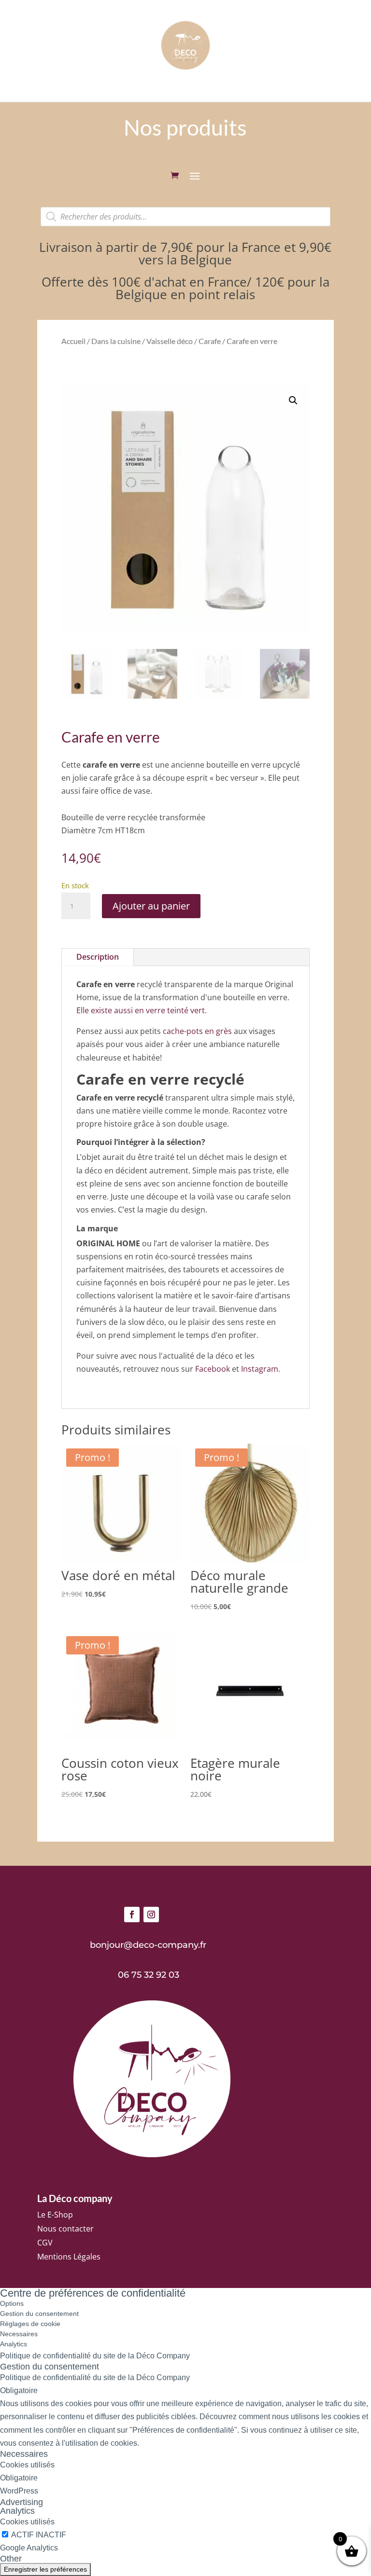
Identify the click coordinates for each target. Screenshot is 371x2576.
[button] (293, 400)
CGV (45, 2243)
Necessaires (19, 2334)
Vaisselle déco (170, 341)
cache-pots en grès (197, 1031)
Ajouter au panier (151, 906)
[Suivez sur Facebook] (132, 1915)
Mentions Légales (69, 2257)
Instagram (260, 1369)
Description (98, 957)
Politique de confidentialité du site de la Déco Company (95, 2356)
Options (12, 2303)
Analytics (14, 2344)
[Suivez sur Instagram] (151, 1915)
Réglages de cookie (30, 2324)
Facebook (213, 1369)
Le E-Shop (55, 2215)
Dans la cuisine (116, 341)
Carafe (210, 341)
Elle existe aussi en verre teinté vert (141, 1010)
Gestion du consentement (39, 2314)
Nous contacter (65, 2229)
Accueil (73, 341)
